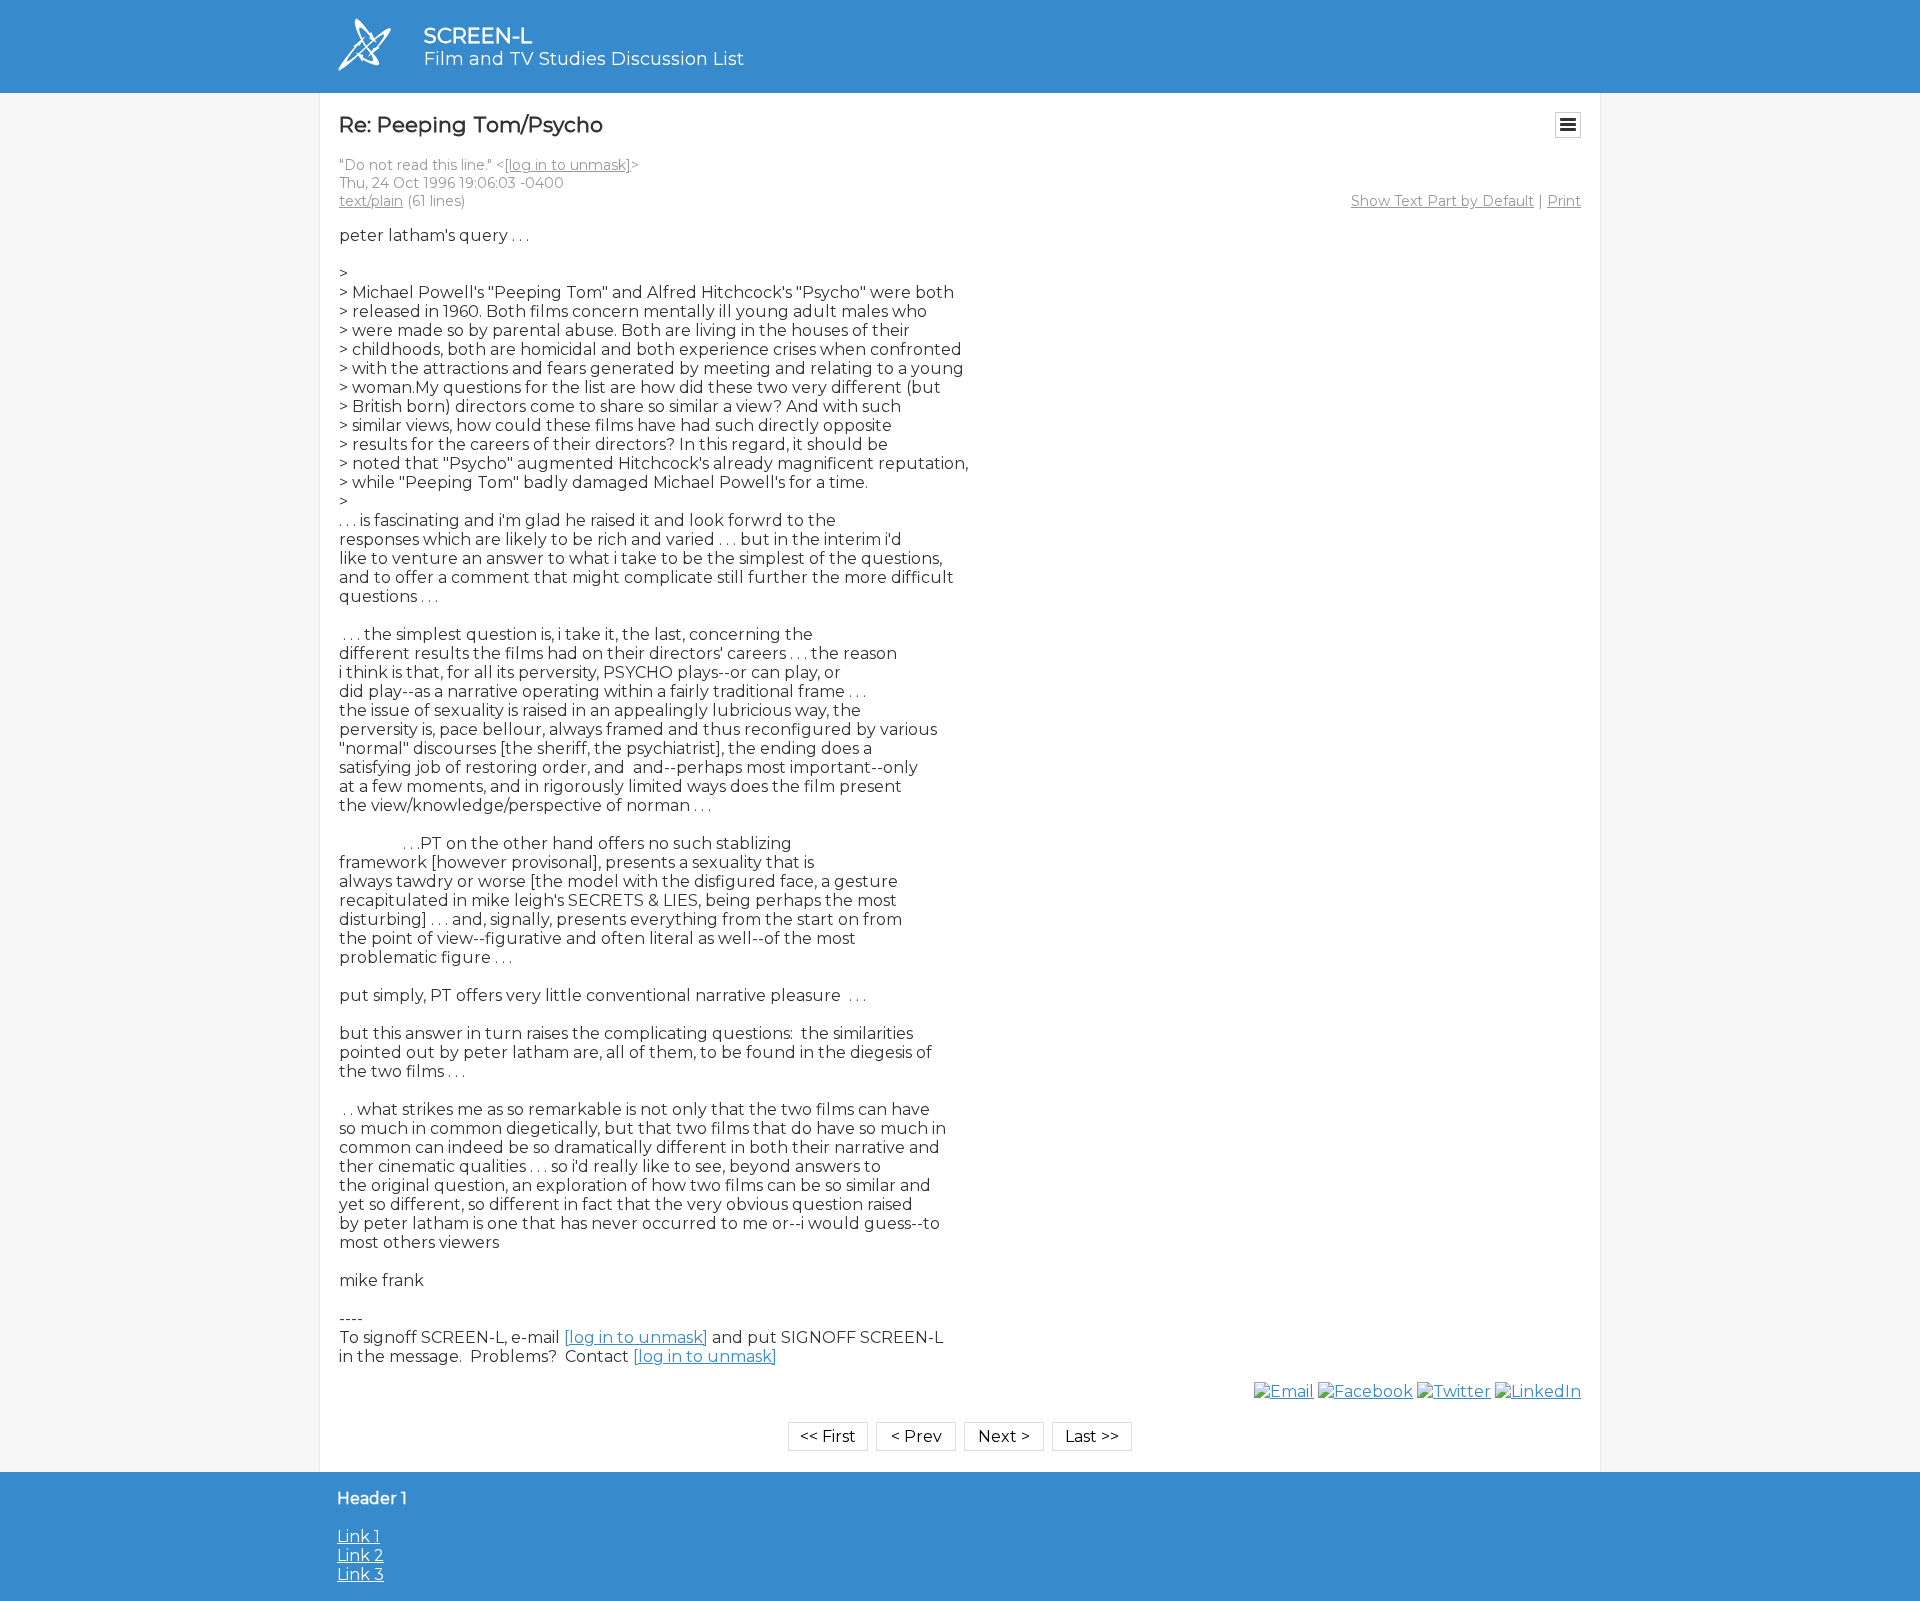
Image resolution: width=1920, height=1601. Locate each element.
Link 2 (360, 1555)
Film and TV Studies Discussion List (584, 59)
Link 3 (360, 1574)
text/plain (371, 201)
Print (1564, 201)
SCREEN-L (478, 35)
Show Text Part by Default (1442, 201)
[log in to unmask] (567, 165)
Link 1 (358, 1536)
